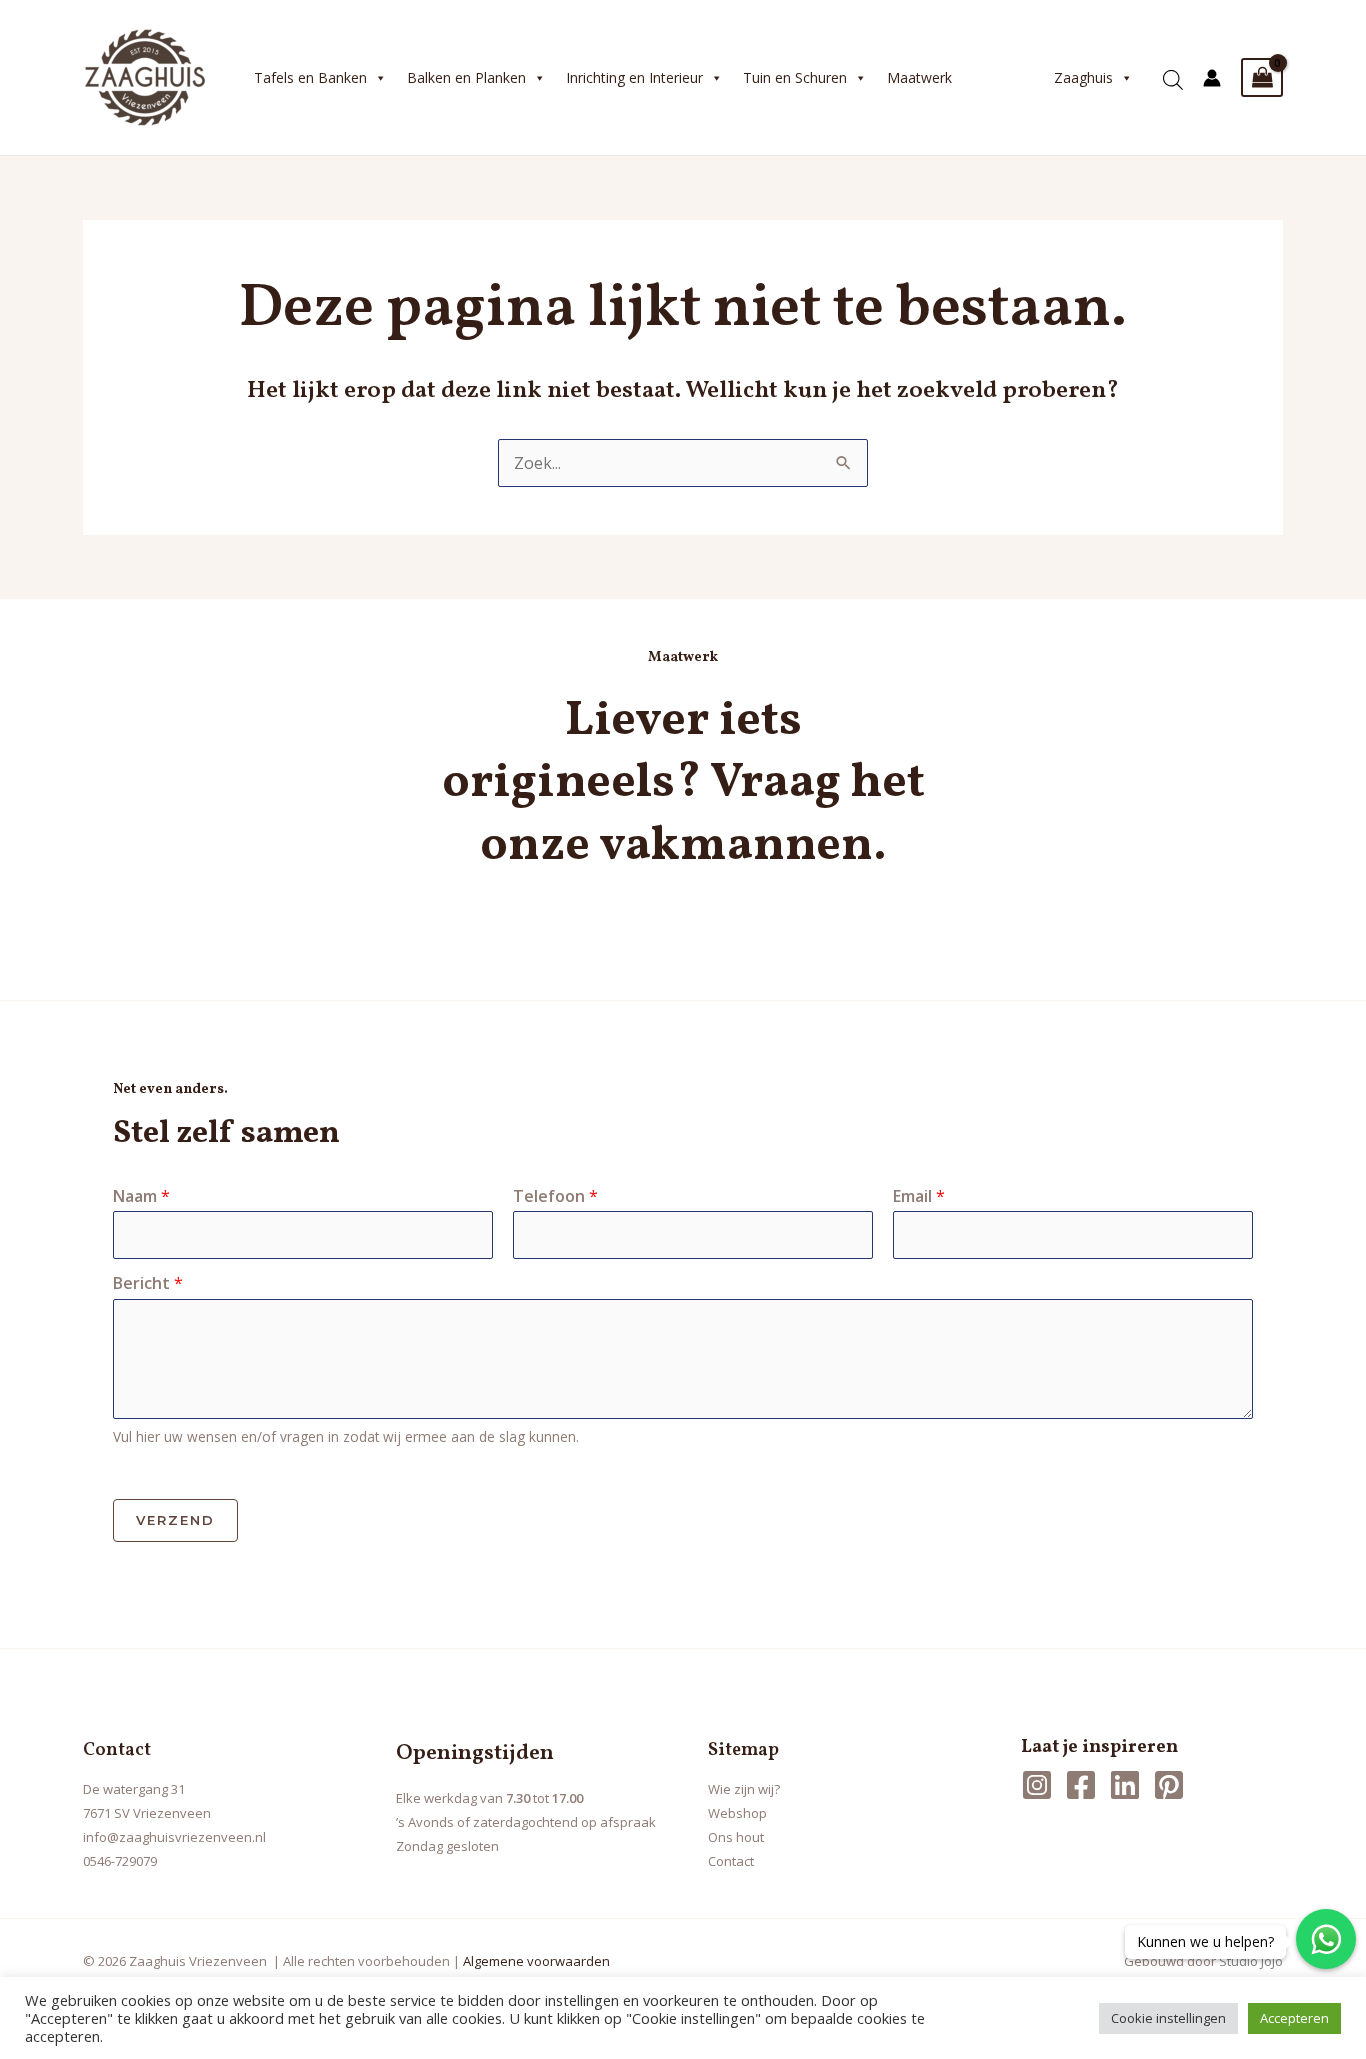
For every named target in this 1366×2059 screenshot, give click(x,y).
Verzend (175, 1520)
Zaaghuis (1083, 77)
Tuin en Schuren (795, 77)
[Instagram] (1037, 1785)
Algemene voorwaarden (536, 1961)
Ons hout (736, 1837)
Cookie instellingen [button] (1168, 2018)
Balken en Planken (466, 77)
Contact (731, 1861)
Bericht (148, 1283)
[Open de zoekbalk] (1173, 73)
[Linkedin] (1125, 1785)
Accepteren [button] (1294, 2018)
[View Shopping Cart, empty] (1262, 77)
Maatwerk (919, 77)
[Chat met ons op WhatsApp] (1326, 1939)
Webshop (737, 1813)
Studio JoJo (1251, 1961)
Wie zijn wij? (744, 1789)
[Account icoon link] (1212, 78)
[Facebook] (1081, 1785)
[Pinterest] (1169, 1785)
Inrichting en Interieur (634, 77)
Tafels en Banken (310, 77)
